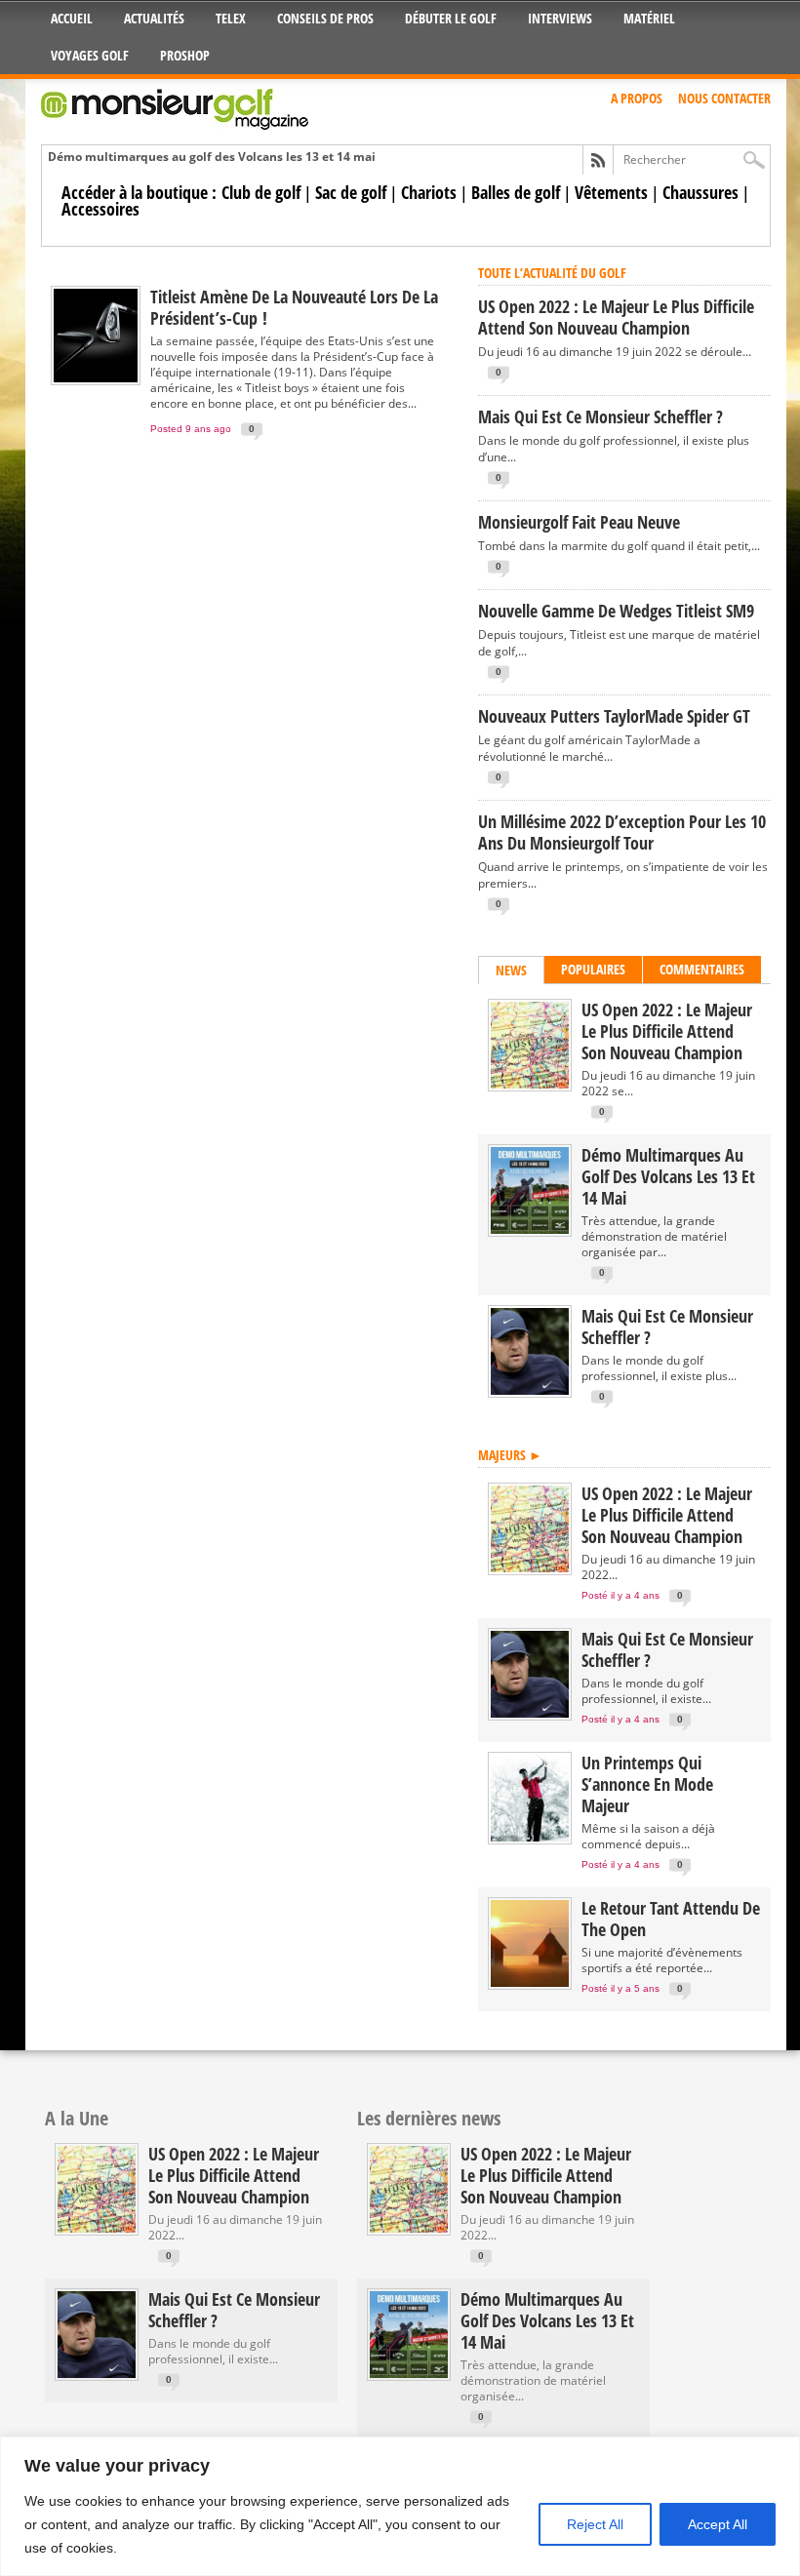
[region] (400, 2506)
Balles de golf (516, 192)
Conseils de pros (325, 18)
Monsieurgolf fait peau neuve (579, 522)
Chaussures (700, 192)
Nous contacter (724, 98)
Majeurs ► (510, 1455)
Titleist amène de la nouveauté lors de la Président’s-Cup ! (294, 307)
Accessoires (100, 209)
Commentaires (702, 969)
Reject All (595, 2524)
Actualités (154, 18)
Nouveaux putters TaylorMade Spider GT (614, 716)
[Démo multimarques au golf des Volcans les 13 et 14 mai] (530, 1229)
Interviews (560, 18)
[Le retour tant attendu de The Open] (530, 1982)
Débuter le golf (451, 18)
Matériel (649, 18)
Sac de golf (351, 192)
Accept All (718, 2524)
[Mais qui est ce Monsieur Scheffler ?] (530, 1390)
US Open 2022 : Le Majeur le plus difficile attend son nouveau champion (616, 317)
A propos (637, 98)
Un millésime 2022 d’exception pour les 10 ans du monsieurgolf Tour (622, 832)
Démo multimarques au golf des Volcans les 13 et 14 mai (212, 157)
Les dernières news (429, 2118)
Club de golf (261, 192)
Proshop (185, 55)
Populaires (593, 969)
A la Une (77, 2118)
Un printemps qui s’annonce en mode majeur (647, 1784)
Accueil (72, 18)
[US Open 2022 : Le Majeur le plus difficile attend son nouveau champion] (530, 1084)
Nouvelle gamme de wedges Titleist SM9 (616, 611)
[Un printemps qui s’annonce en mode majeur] (530, 1837)
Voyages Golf (90, 55)
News (511, 970)
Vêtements (611, 192)
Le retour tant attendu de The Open (671, 1919)
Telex (231, 18)
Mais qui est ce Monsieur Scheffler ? (600, 416)
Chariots (429, 192)
